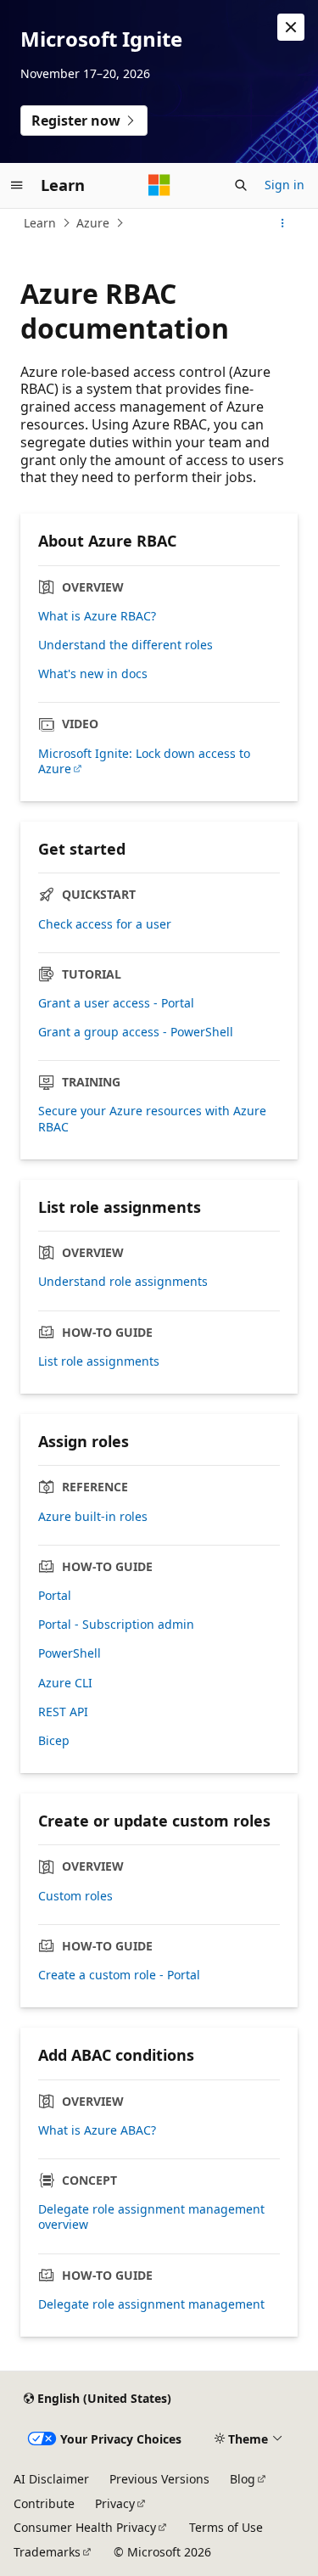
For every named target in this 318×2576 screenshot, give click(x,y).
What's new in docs (93, 674)
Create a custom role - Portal (119, 1975)
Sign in (285, 185)
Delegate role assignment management (151, 2304)
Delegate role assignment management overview (151, 2217)
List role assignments (99, 1361)
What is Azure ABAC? (97, 2130)
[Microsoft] (159, 185)
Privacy (115, 2503)
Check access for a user (105, 924)
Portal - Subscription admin (116, 1625)
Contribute (44, 2503)
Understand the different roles (126, 645)
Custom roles (75, 1896)
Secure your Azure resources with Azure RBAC (152, 1119)
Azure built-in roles (93, 1517)
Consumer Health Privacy (85, 2527)
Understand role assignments (123, 1282)
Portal (55, 1596)
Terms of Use (226, 2527)
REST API (63, 1712)
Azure (93, 223)
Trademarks (47, 2552)
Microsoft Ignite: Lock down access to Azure (144, 761)
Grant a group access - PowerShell (136, 1032)
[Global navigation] (17, 185)
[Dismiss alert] (291, 27)
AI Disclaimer (51, 2479)
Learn (40, 223)
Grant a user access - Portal (116, 1003)
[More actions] (283, 223)
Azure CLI (65, 1683)
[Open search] (241, 185)
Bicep (54, 1741)
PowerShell (70, 1653)
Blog (243, 2479)
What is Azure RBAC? (97, 616)
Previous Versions (159, 2479)
